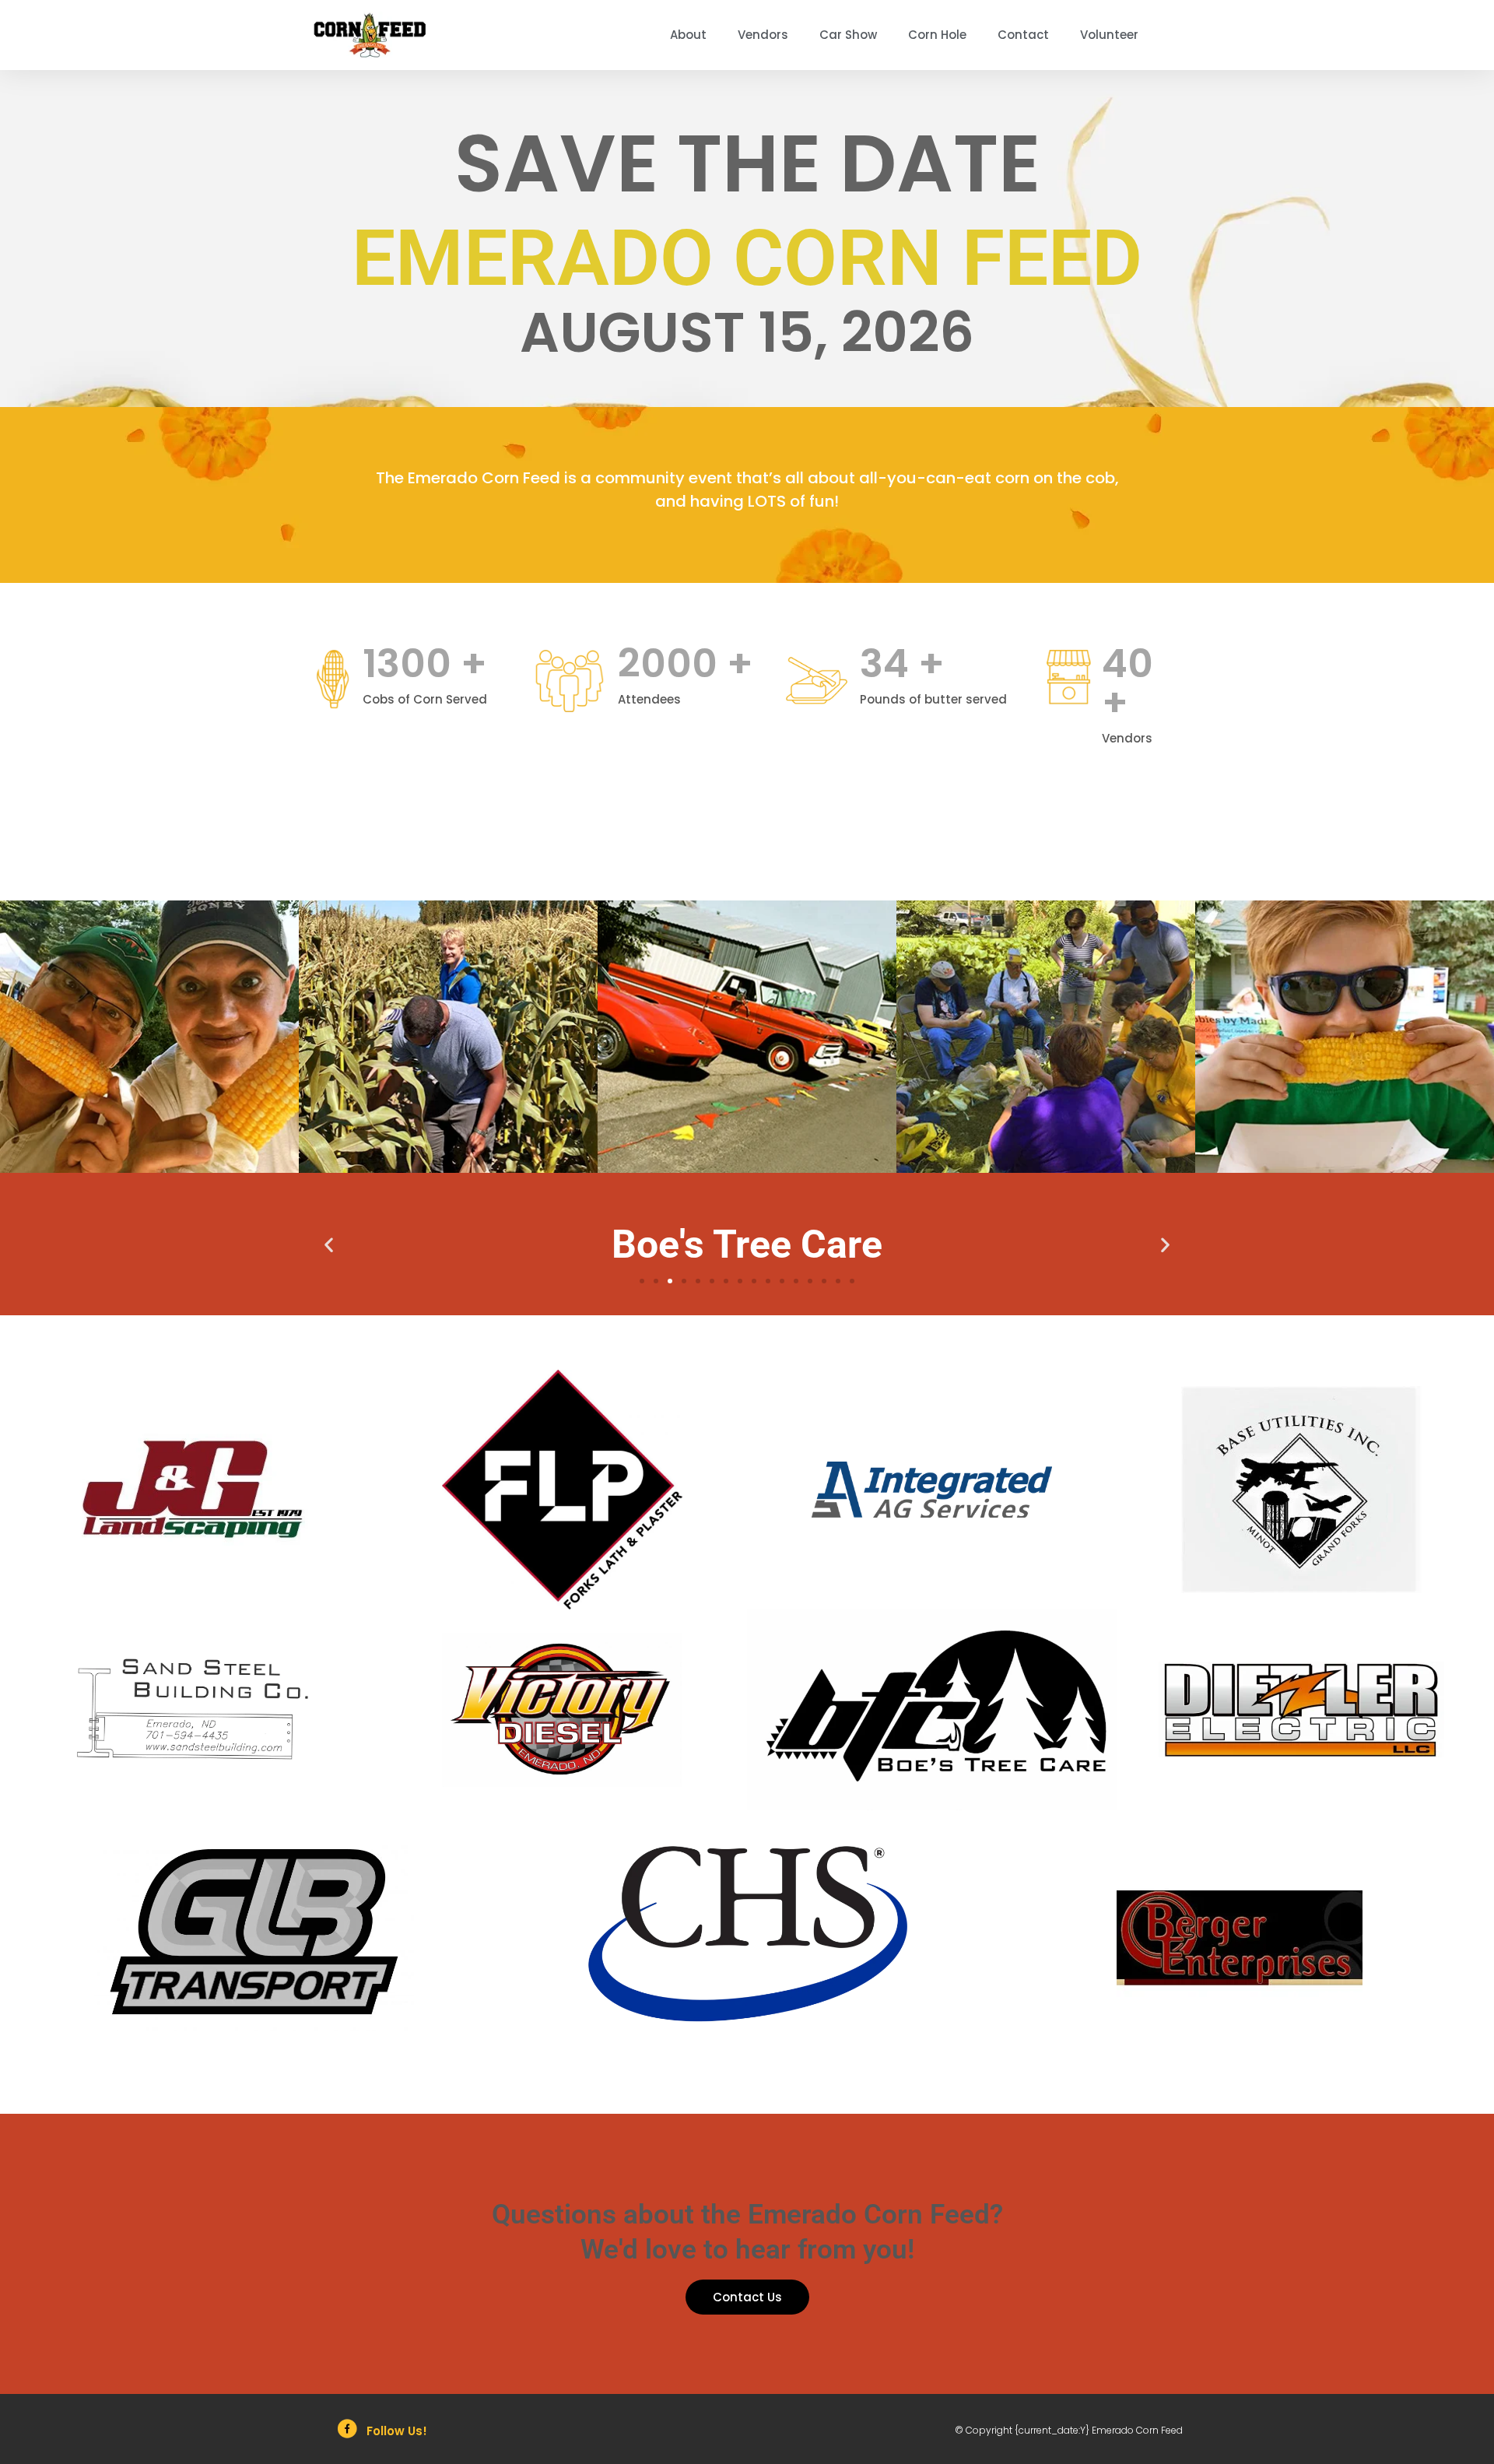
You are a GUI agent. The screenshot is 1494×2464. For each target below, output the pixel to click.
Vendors (763, 35)
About (688, 35)
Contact (1023, 35)
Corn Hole (937, 35)
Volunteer (1109, 35)
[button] (329, 1244)
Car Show (848, 35)
